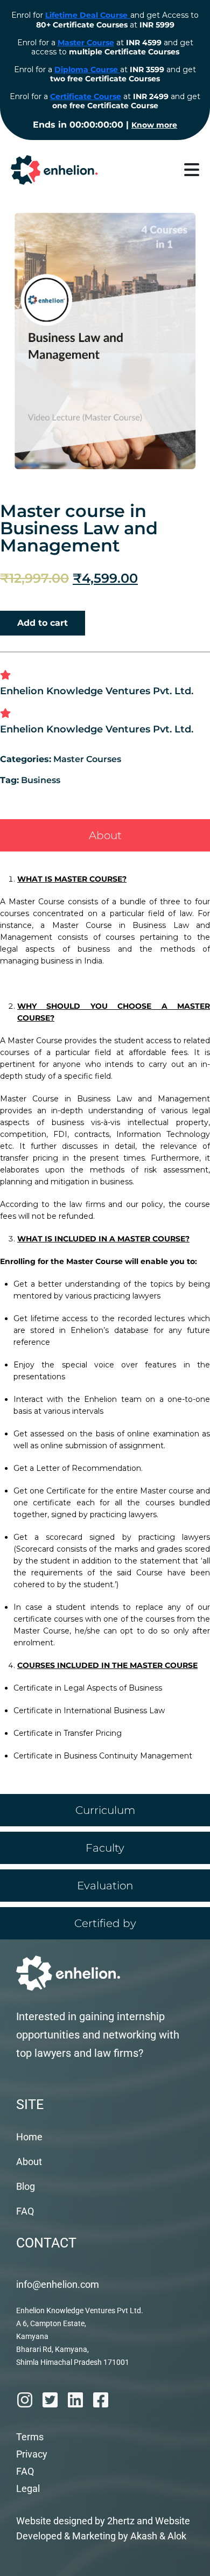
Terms (30, 2437)
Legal (28, 2488)
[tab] (105, 835)
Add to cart (43, 623)
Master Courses (87, 759)
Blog (26, 2186)
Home (29, 2137)
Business (41, 780)
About (29, 2162)
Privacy (32, 2454)
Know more (154, 125)
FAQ (25, 2211)
